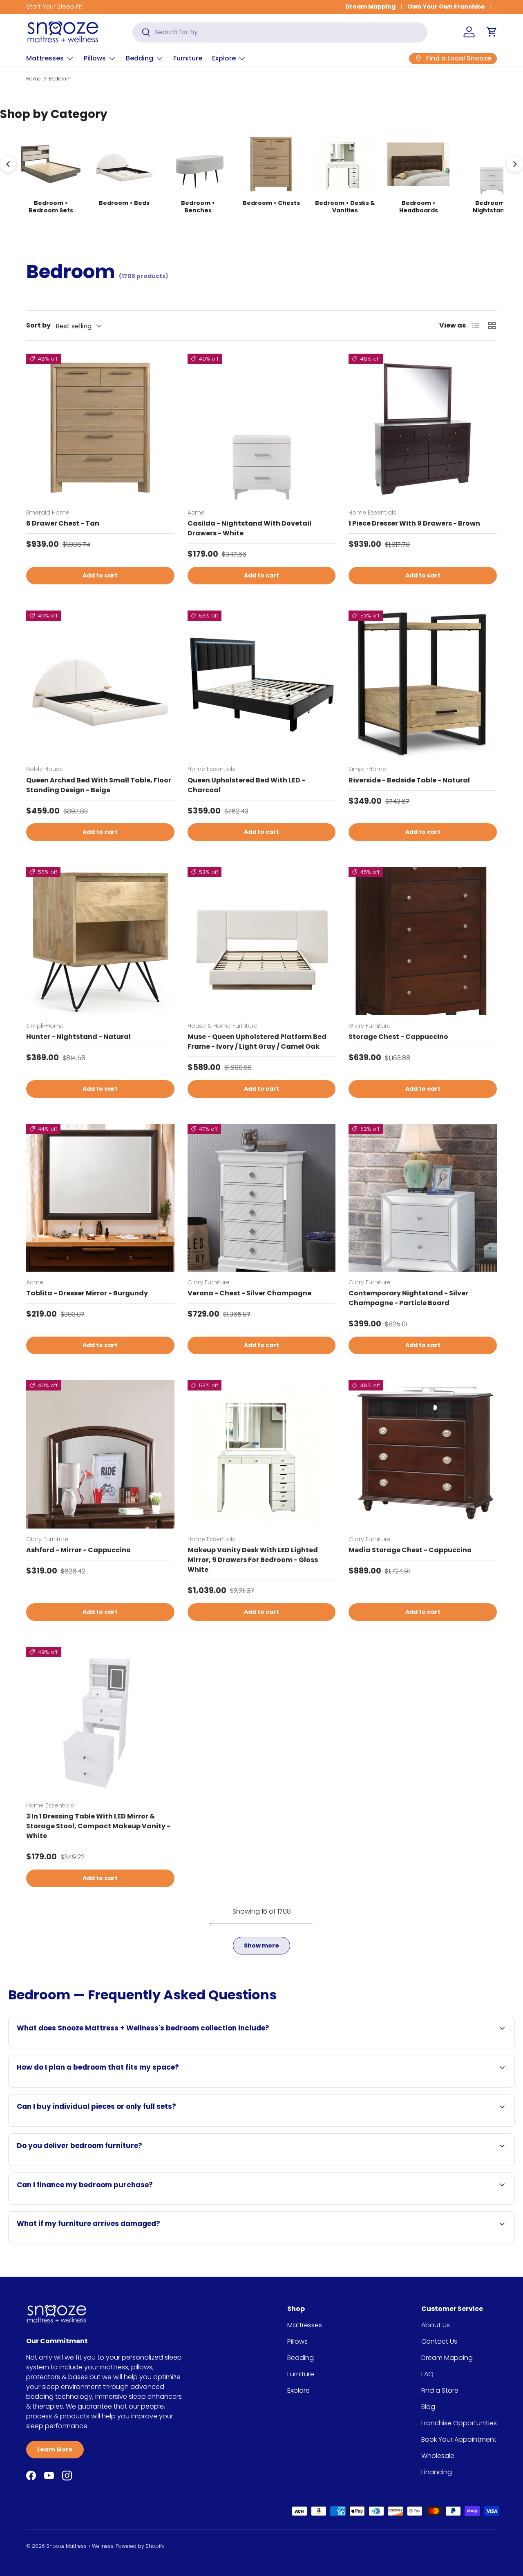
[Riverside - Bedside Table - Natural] (423, 685)
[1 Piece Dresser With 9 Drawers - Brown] (423, 428)
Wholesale (438, 2456)
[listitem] (51, 174)
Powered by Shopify (140, 2546)
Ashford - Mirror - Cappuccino (78, 1550)
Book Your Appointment (459, 2439)
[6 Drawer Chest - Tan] (100, 428)
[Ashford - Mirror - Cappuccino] (100, 1454)
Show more (261, 1945)
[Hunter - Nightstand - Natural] (100, 941)
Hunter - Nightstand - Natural (78, 1037)
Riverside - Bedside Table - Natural (409, 780)
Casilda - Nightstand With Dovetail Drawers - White (249, 528)
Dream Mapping (370, 7)
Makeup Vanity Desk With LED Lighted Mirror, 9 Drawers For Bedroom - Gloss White (253, 1560)
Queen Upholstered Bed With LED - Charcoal (246, 785)
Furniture (188, 58)
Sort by (38, 325)
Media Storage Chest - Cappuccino (410, 1550)
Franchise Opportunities (459, 2423)
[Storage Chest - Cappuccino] (423, 941)
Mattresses (45, 58)
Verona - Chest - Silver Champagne (249, 1293)
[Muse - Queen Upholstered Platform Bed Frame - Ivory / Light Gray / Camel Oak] (262, 941)
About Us (436, 2325)
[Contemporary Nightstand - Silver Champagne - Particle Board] (423, 1198)
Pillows (95, 58)
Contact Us (439, 2341)
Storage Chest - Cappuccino (398, 1037)
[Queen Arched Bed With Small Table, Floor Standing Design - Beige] (100, 685)
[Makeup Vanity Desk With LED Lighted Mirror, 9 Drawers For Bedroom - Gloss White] (262, 1454)
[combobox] (280, 32)
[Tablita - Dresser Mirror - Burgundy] (100, 1198)
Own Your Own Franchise (446, 7)
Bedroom (60, 79)
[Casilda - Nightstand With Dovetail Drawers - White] (262, 428)
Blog (428, 2407)
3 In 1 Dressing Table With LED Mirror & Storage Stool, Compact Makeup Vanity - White (98, 1826)
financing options (110, 2204)
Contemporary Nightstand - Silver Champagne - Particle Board (408, 1298)
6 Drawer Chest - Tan (63, 523)
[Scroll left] (8, 164)
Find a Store (440, 2390)
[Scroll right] (515, 164)
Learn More (55, 2449)
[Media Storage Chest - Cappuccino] (423, 1454)
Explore (224, 58)
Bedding (140, 58)
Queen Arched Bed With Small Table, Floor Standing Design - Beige (99, 785)
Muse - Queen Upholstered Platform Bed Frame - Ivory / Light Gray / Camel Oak (257, 1042)
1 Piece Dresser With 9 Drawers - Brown (414, 523)
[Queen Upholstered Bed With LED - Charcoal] (262, 685)
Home (34, 79)
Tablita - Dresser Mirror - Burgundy (87, 1293)
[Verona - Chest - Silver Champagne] (262, 1198)
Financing (437, 2472)
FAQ (427, 2374)
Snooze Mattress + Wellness (80, 2546)
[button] (492, 32)
